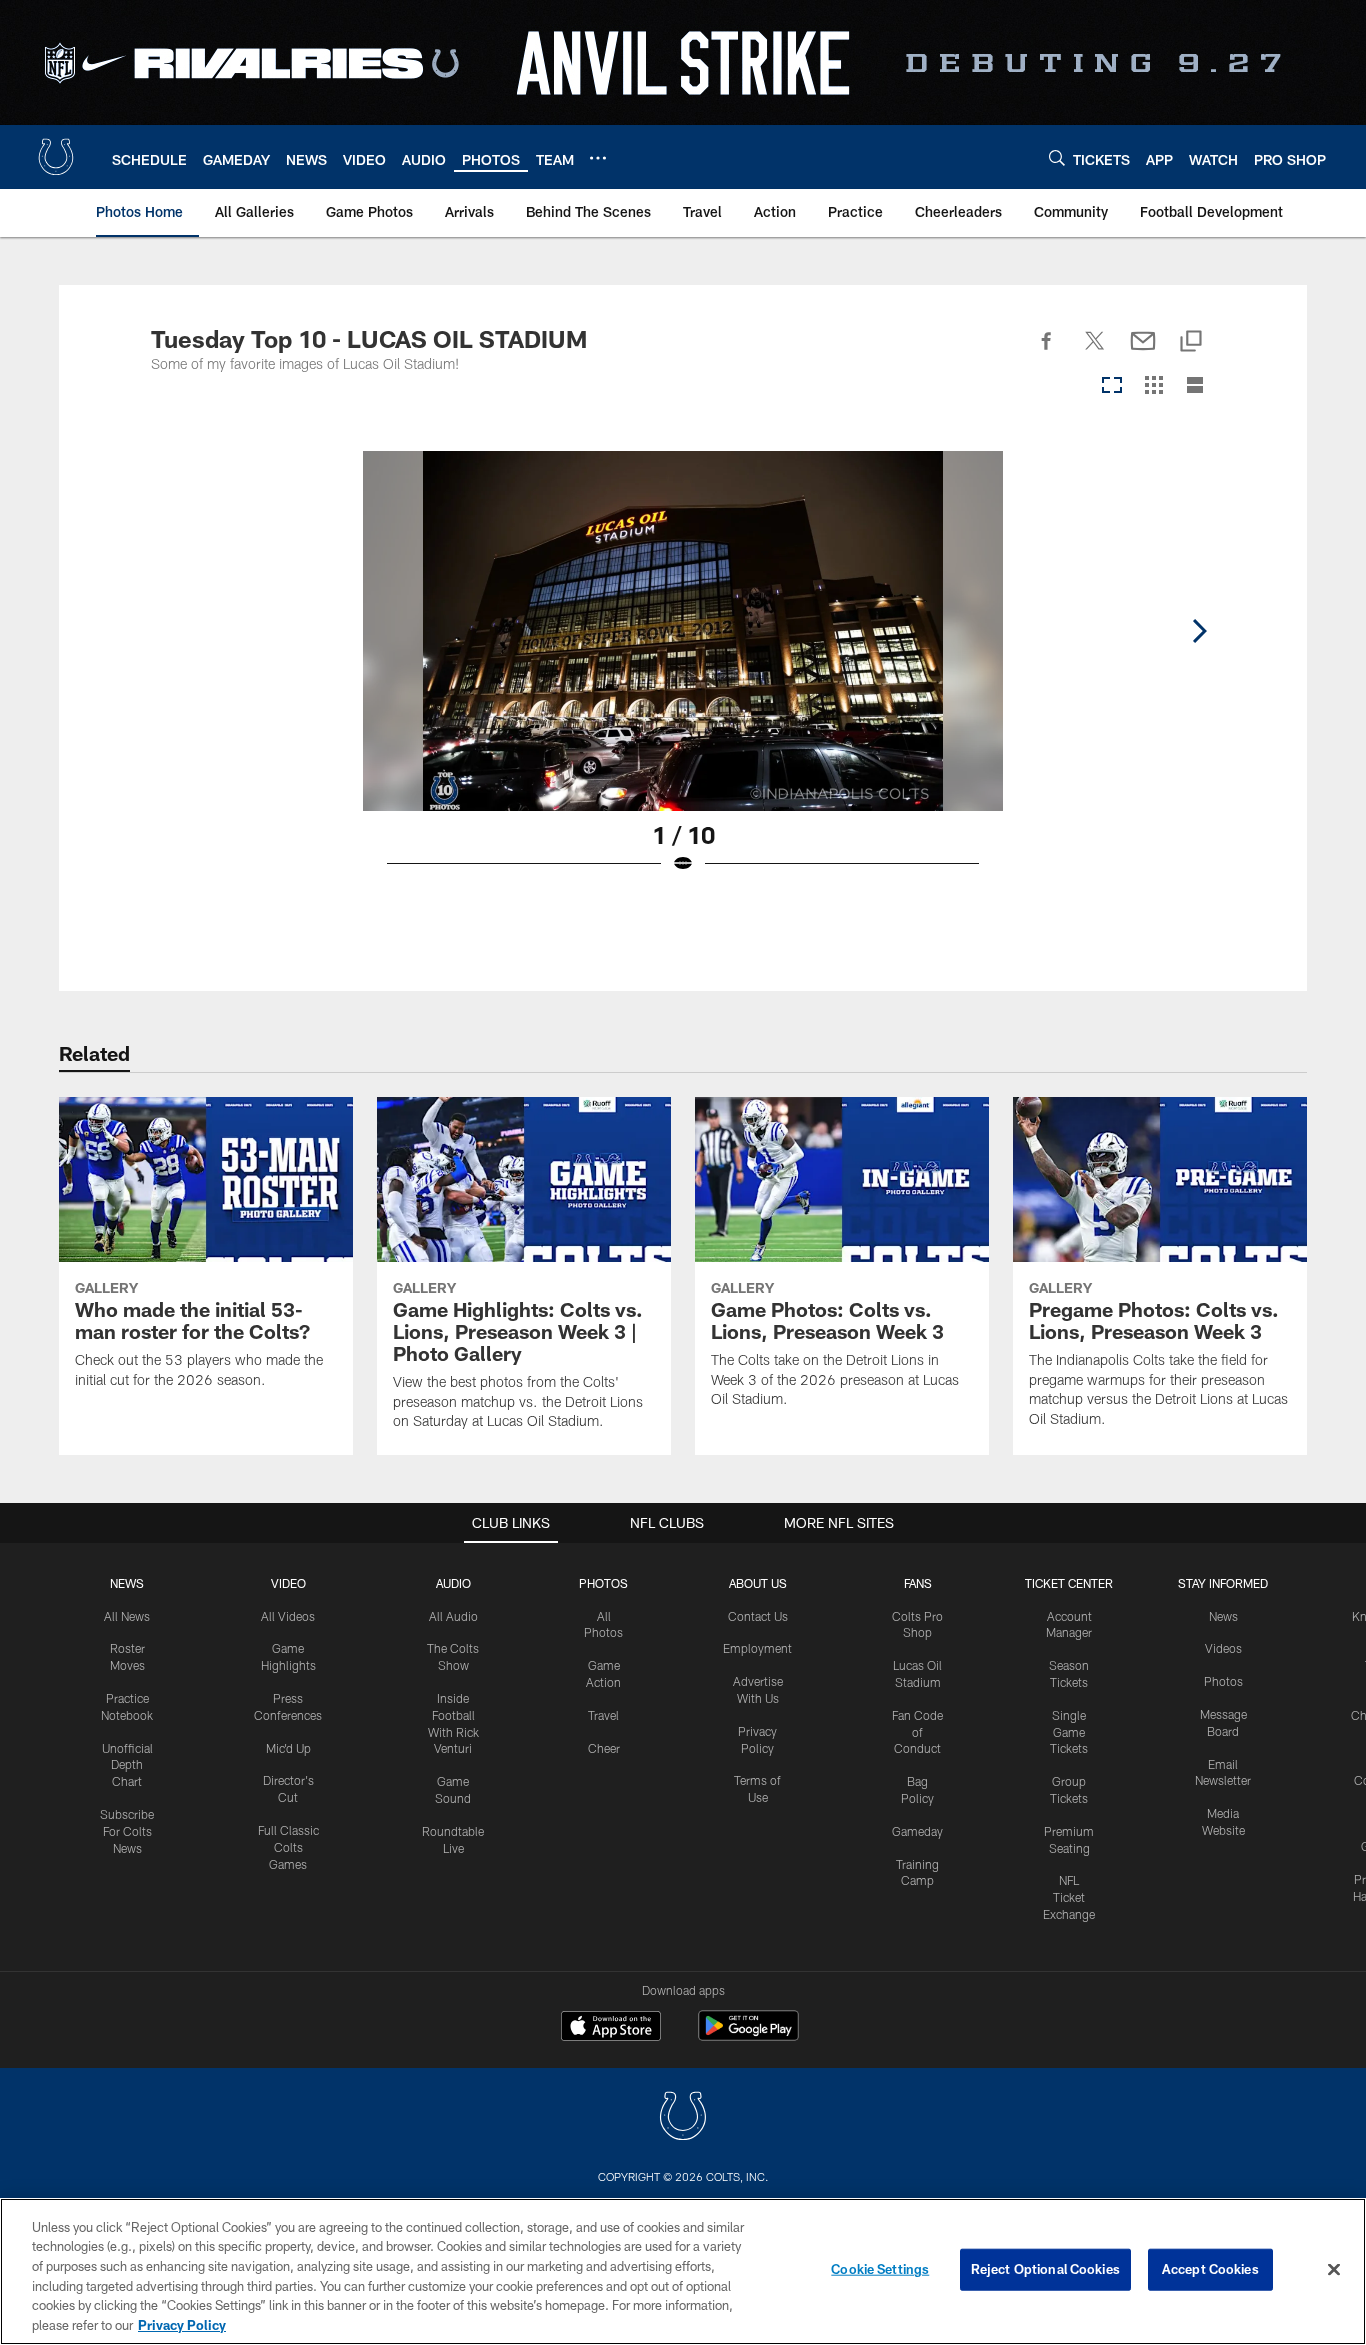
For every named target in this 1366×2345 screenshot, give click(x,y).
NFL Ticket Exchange (1069, 1897)
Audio (453, 1583)
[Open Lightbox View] (683, 675)
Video (288, 1583)
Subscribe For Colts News (127, 1831)
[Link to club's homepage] (56, 157)
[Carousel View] (1112, 386)
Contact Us (758, 1616)
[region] (683, 2271)
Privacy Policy (182, 2324)
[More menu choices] (598, 158)
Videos (1223, 1648)
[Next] (1199, 631)
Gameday (917, 1831)
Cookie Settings (880, 2269)
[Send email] (1143, 352)
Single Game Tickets (1069, 1732)
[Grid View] (1153, 386)
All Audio (453, 1616)
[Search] (1057, 157)
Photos (603, 1583)
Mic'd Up (288, 1748)
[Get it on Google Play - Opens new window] (748, 2035)
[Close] (1334, 2270)
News (127, 1583)
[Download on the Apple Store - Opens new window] (611, 2028)
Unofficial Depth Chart (127, 1765)
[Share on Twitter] (1095, 352)
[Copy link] (1191, 342)
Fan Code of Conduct (917, 1732)
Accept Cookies (1210, 2269)
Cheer (604, 1748)
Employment (757, 1648)
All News (127, 1616)
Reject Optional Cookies (1045, 2269)
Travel (603, 1715)
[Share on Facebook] (1047, 352)
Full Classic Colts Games (288, 1847)
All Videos (288, 1616)
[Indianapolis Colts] (683, 2118)
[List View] (1195, 386)
